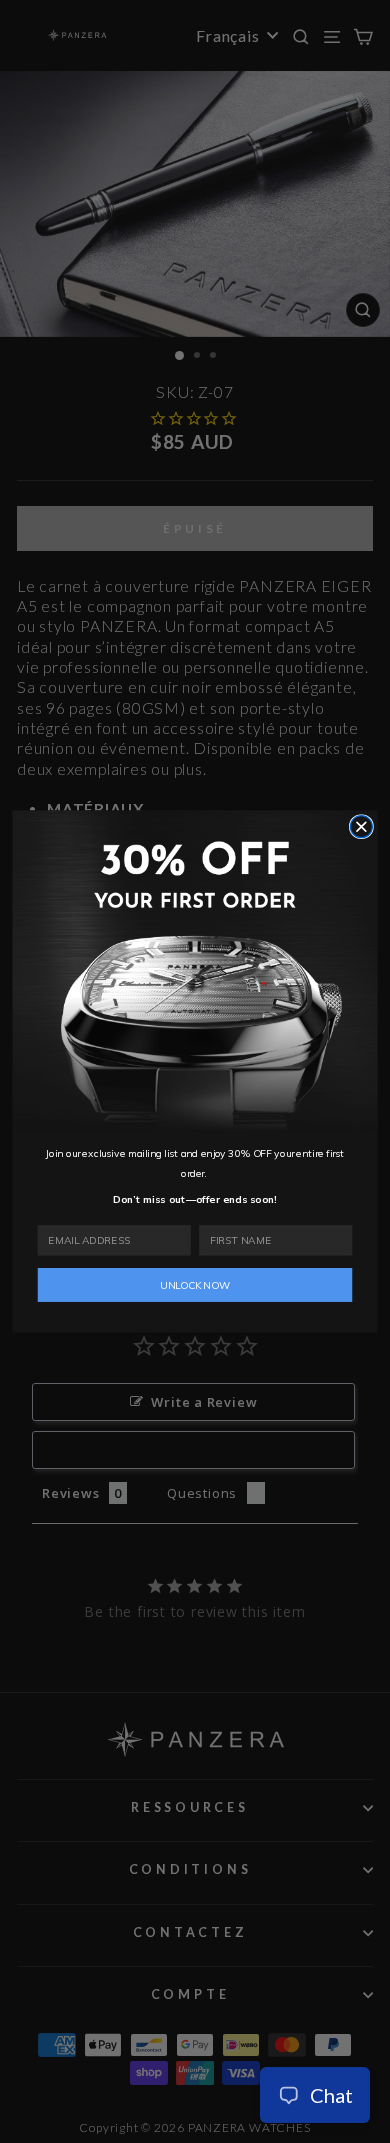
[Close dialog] (361, 827)
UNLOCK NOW (195, 1285)
